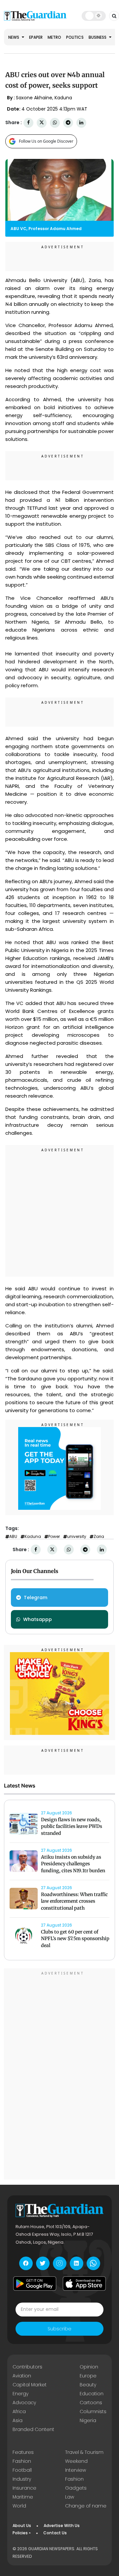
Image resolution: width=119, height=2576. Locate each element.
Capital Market (30, 2385)
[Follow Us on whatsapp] (93, 2263)
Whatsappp (38, 1619)
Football (22, 2470)
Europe (88, 2376)
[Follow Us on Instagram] (60, 2263)
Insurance (24, 2488)
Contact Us (55, 2533)
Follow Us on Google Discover (46, 141)
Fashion (22, 2461)
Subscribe (59, 2329)
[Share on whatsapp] (55, 123)
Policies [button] (20, 2533)
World (19, 2506)
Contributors (27, 2367)
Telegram (36, 1598)
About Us (22, 2526)
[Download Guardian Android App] (35, 2284)
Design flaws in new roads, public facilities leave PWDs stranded (72, 1827)
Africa (19, 2411)
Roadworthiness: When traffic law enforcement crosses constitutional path (74, 1901)
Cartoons (91, 2403)
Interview (76, 2470)
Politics (75, 37)
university (77, 1537)
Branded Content (33, 2429)
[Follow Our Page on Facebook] (26, 2263)
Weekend (76, 2461)
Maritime (23, 2497)
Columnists (93, 2411)
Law (70, 2497)
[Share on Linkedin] (81, 123)
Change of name (86, 2506)
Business (98, 37)
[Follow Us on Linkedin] (77, 2263)
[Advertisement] (59, 1212)
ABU (13, 1537)
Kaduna (33, 1537)
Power (54, 1537)
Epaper (36, 37)
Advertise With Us (62, 2526)
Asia (18, 2420)
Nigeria (88, 2420)
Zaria (99, 1537)
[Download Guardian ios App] (84, 2284)
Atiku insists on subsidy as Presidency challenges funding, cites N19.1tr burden (73, 1864)
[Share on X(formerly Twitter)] (42, 123)
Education (92, 2394)
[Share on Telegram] (68, 123)
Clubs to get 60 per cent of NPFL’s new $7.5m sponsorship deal (75, 1939)
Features (23, 2452)
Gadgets (76, 2488)
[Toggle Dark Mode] (94, 16)
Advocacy (24, 2403)
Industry (22, 2479)
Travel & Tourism (84, 2452)
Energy (20, 2394)
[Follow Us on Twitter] (43, 2263)
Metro (54, 37)
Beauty (88, 2385)
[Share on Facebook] (28, 123)
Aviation (22, 2376)
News (14, 37)
